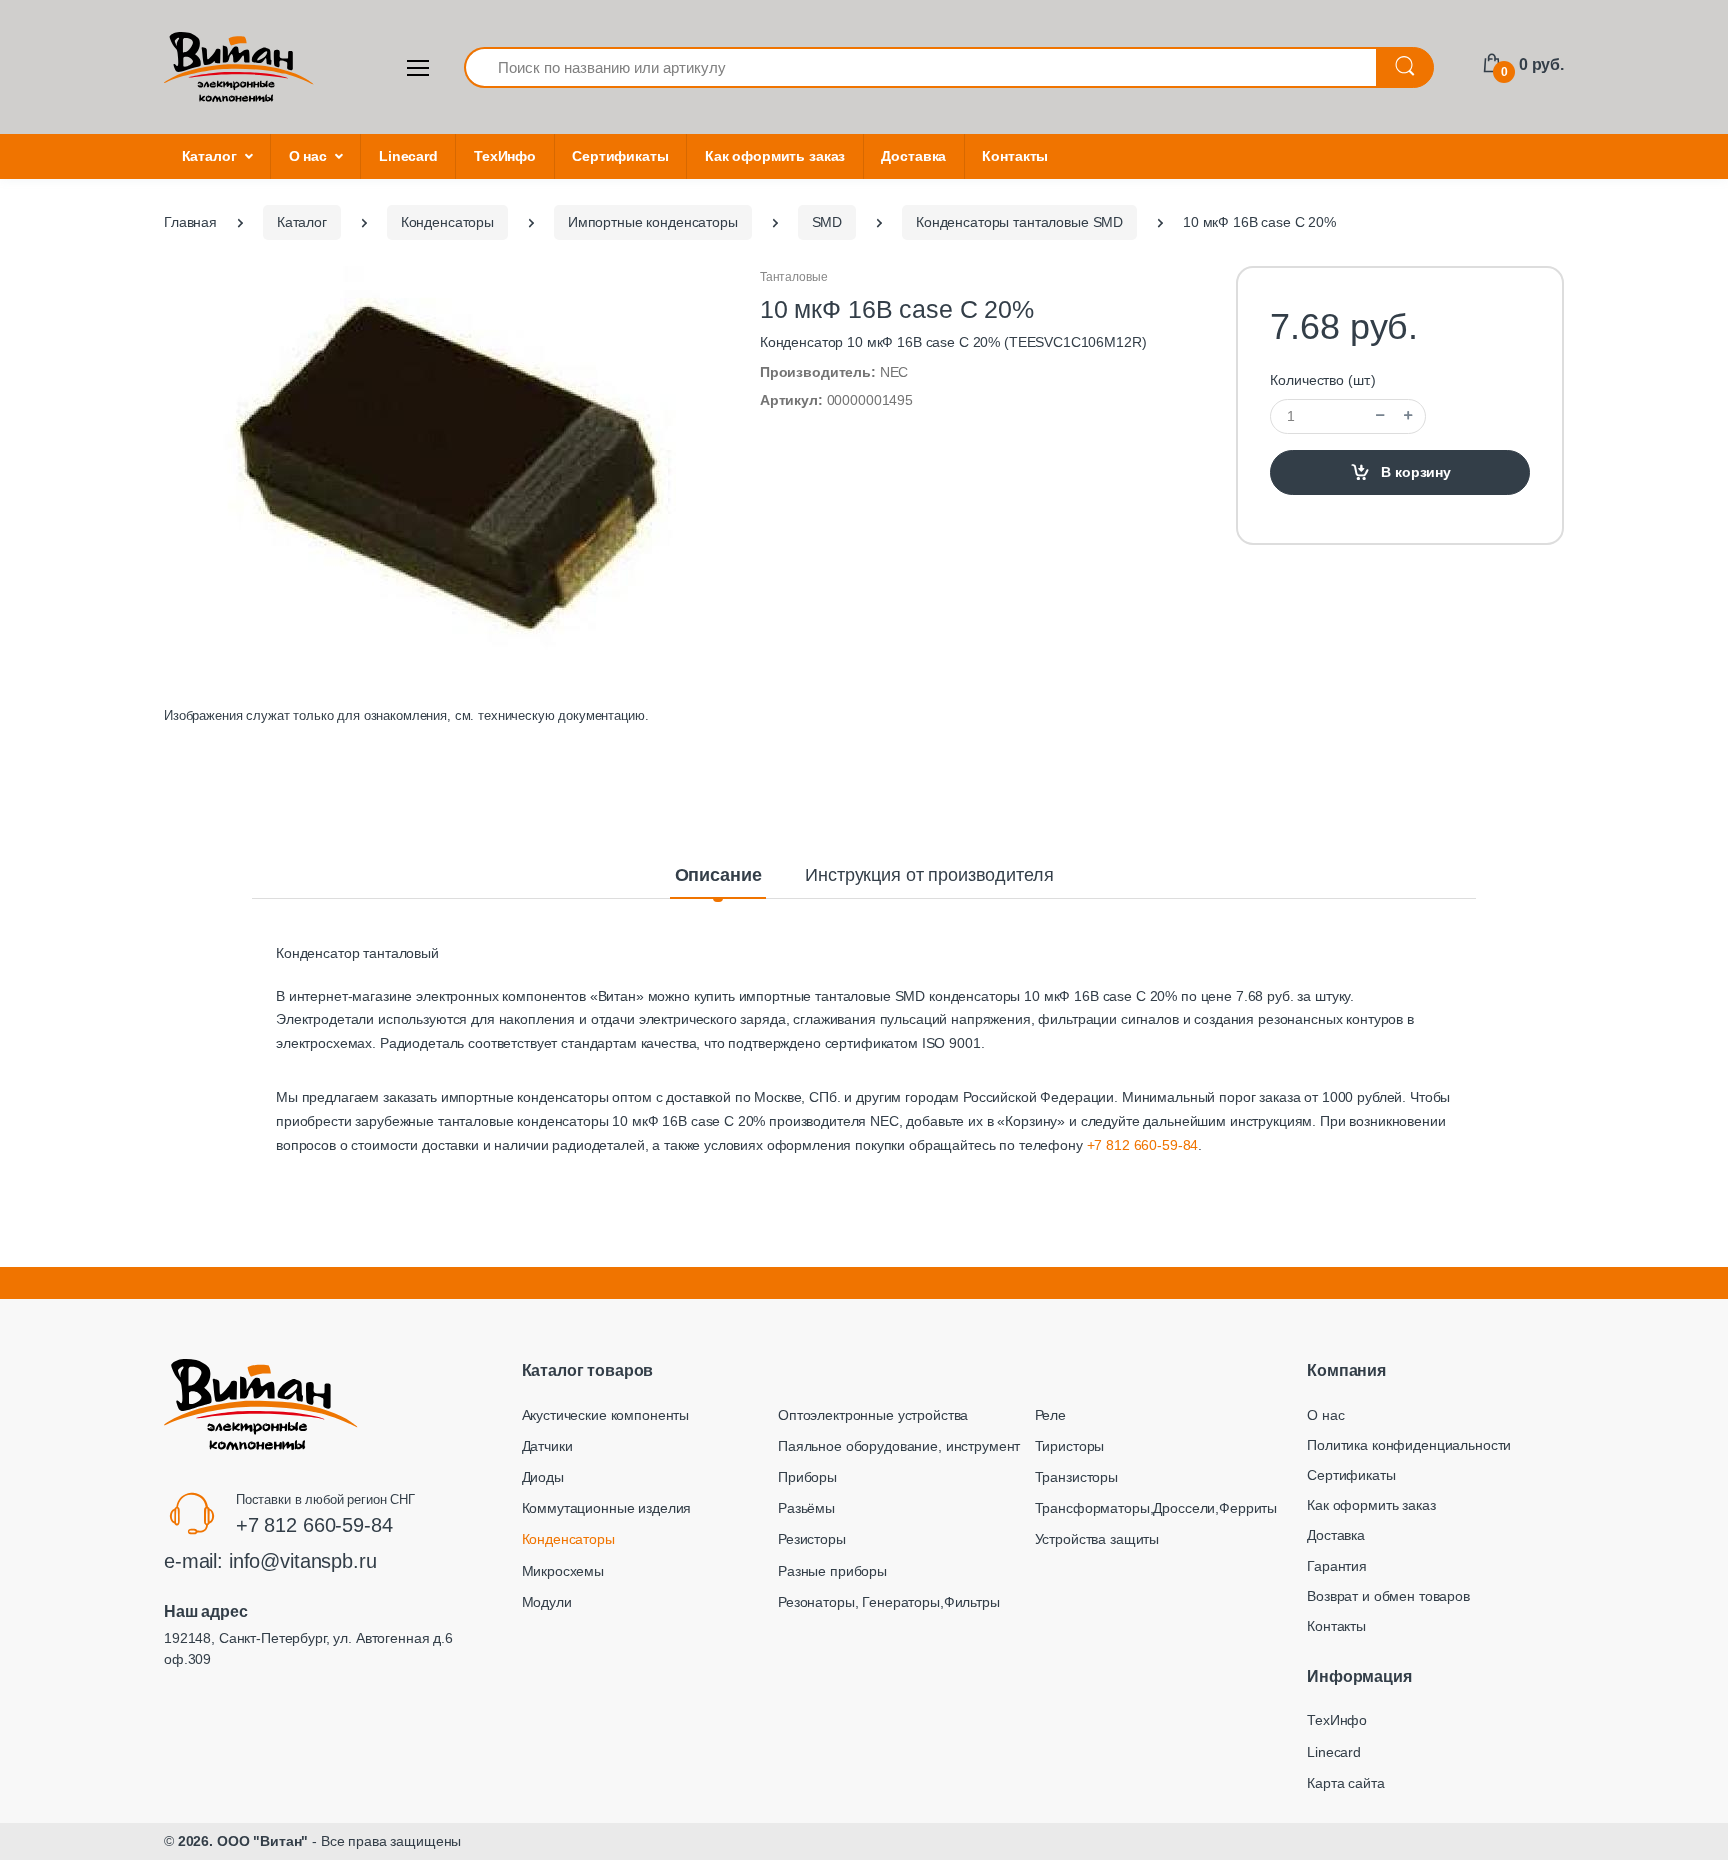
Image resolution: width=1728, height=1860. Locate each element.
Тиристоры (1070, 1446)
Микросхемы (563, 1571)
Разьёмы (806, 1508)
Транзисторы (1076, 1477)
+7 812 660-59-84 (1143, 1145)
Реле (1050, 1415)
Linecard (408, 156)
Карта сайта (1345, 1783)
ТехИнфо (505, 156)
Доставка (913, 156)
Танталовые (794, 277)
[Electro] (239, 67)
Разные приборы (832, 1571)
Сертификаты (620, 156)
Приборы (807, 1477)
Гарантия (1337, 1566)
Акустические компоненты (606, 1415)
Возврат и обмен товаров (1388, 1596)
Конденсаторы (568, 1539)
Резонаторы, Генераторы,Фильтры (889, 1602)
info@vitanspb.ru (303, 1561)
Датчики (547, 1446)
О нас (308, 156)
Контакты (1015, 156)
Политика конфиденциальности (1409, 1445)
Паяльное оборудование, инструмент (899, 1446)
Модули (547, 1602)
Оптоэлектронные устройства (873, 1415)
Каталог (209, 156)
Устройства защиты (1097, 1539)
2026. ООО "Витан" (243, 1841)
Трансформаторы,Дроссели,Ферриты (1156, 1508)
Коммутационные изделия (607, 1508)
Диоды (543, 1477)
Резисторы (812, 1539)
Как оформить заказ (775, 156)
